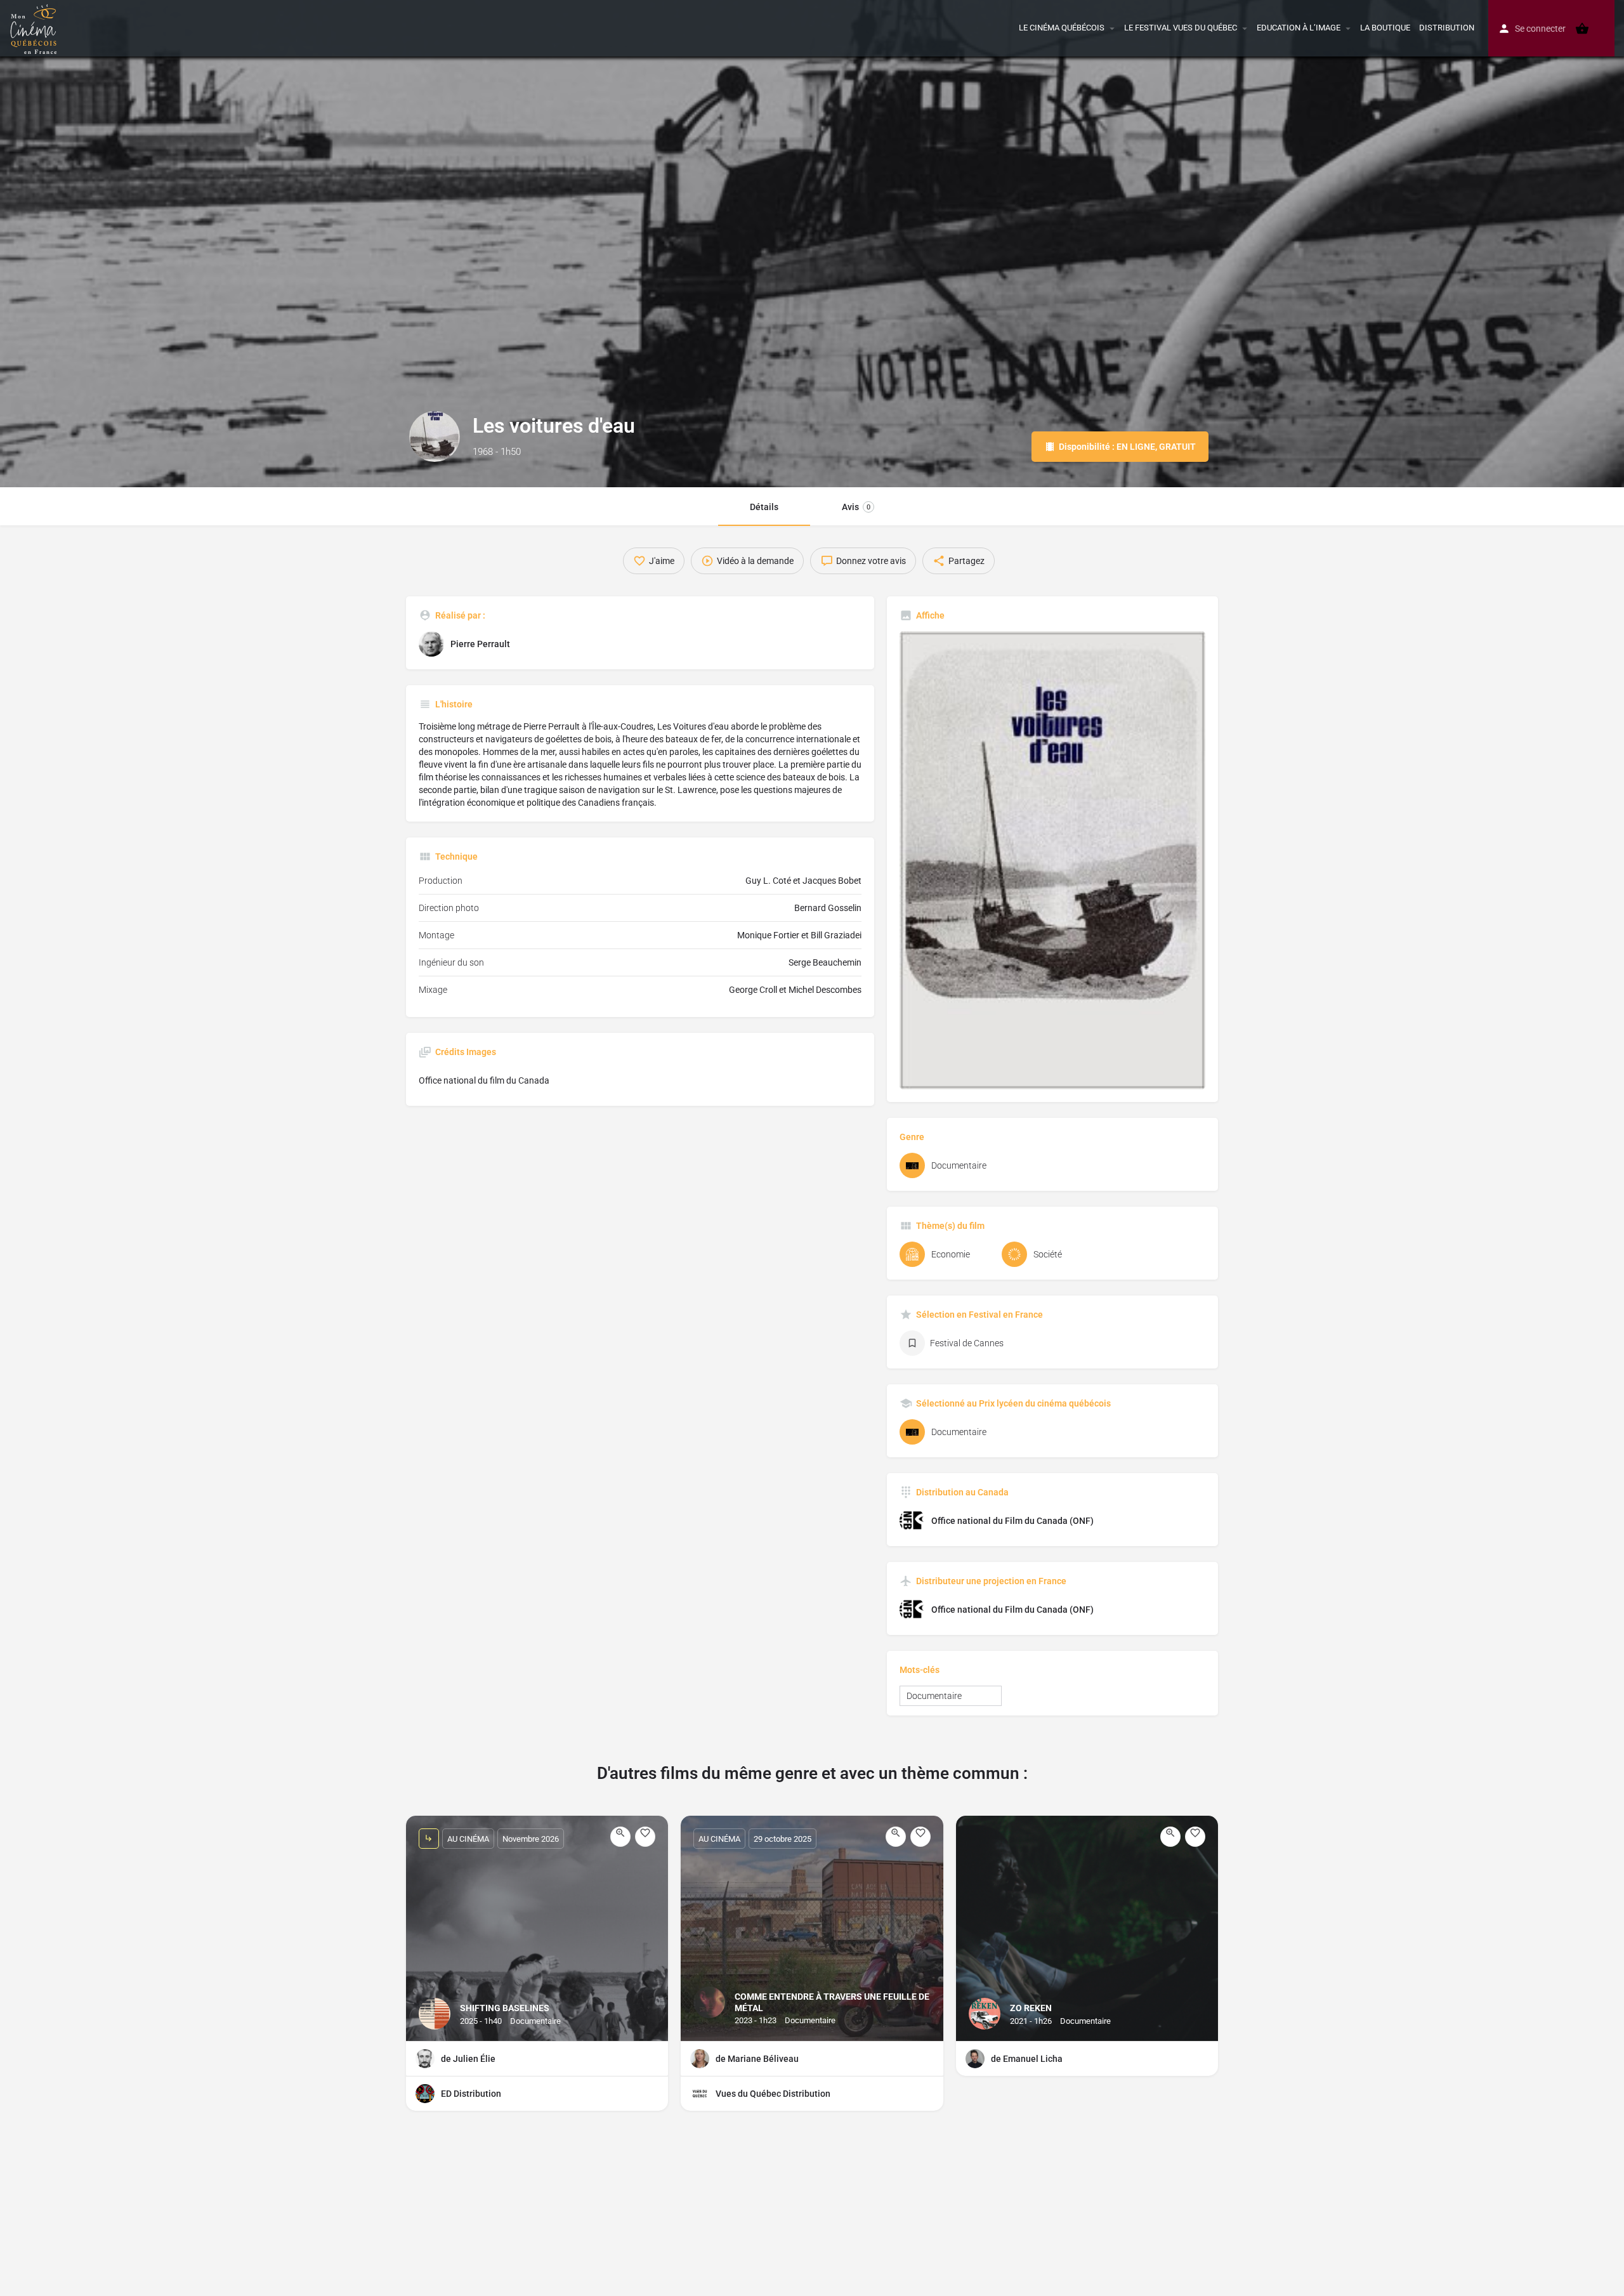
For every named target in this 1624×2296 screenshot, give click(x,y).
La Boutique (1385, 28)
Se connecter (1540, 29)
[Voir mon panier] (1582, 29)
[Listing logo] (435, 436)
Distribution (1447, 28)
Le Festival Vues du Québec (1181, 28)
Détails (764, 507)
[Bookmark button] (645, 1837)
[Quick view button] (620, 1837)
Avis (856, 507)
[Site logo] (35, 27)
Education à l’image (1299, 28)
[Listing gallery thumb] (1052, 860)
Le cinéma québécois (1062, 28)
